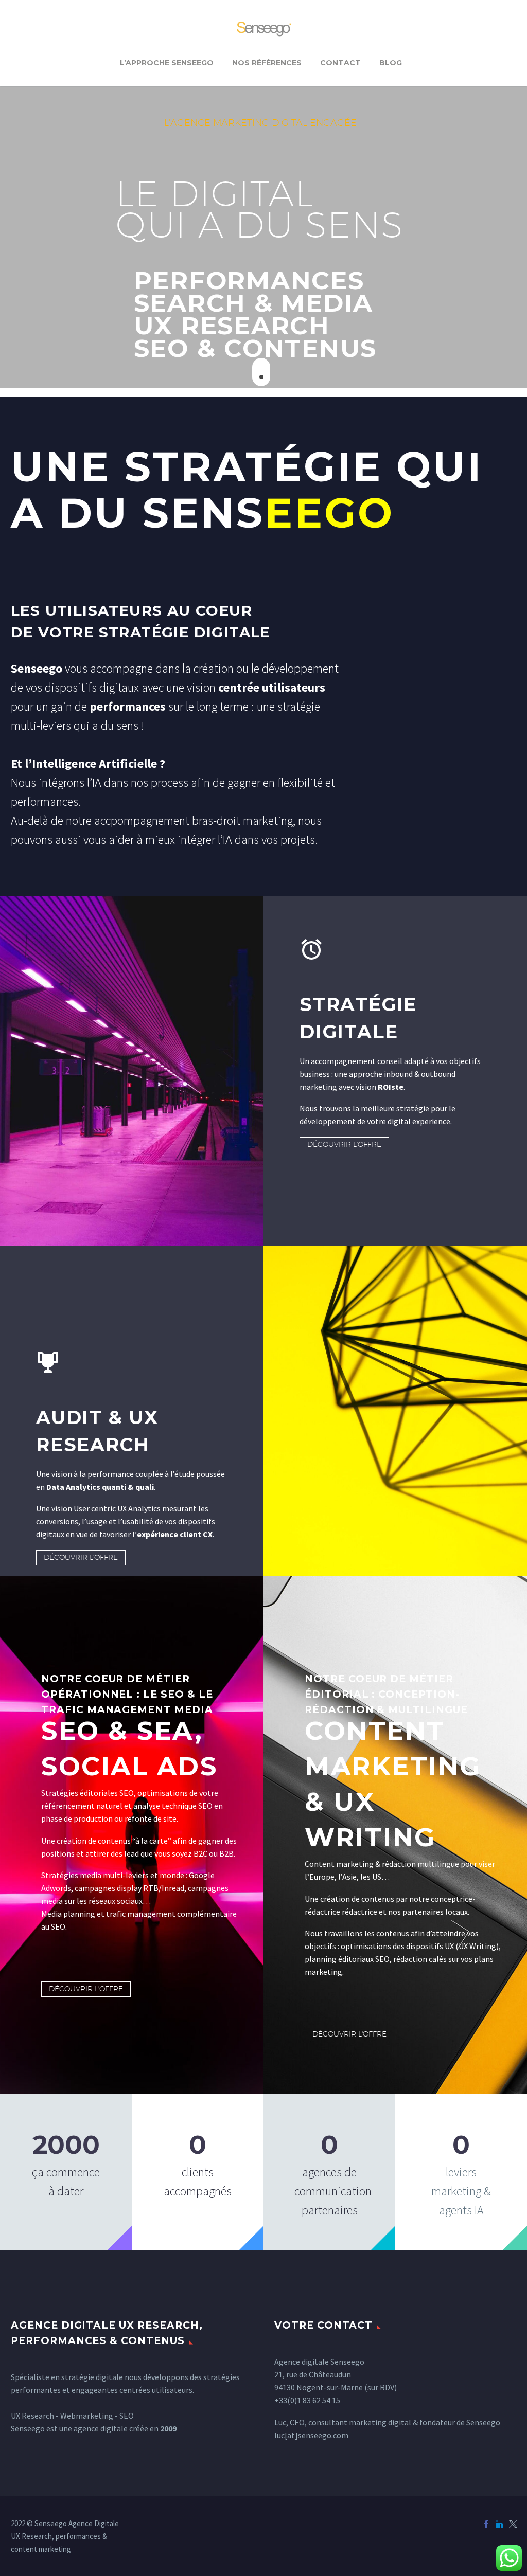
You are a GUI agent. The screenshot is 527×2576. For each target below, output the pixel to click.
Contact (340, 63)
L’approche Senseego (167, 63)
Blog (391, 63)
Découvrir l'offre (344, 1144)
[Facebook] (486, 2524)
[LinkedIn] (500, 2524)
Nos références (267, 63)
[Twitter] (513, 2524)
